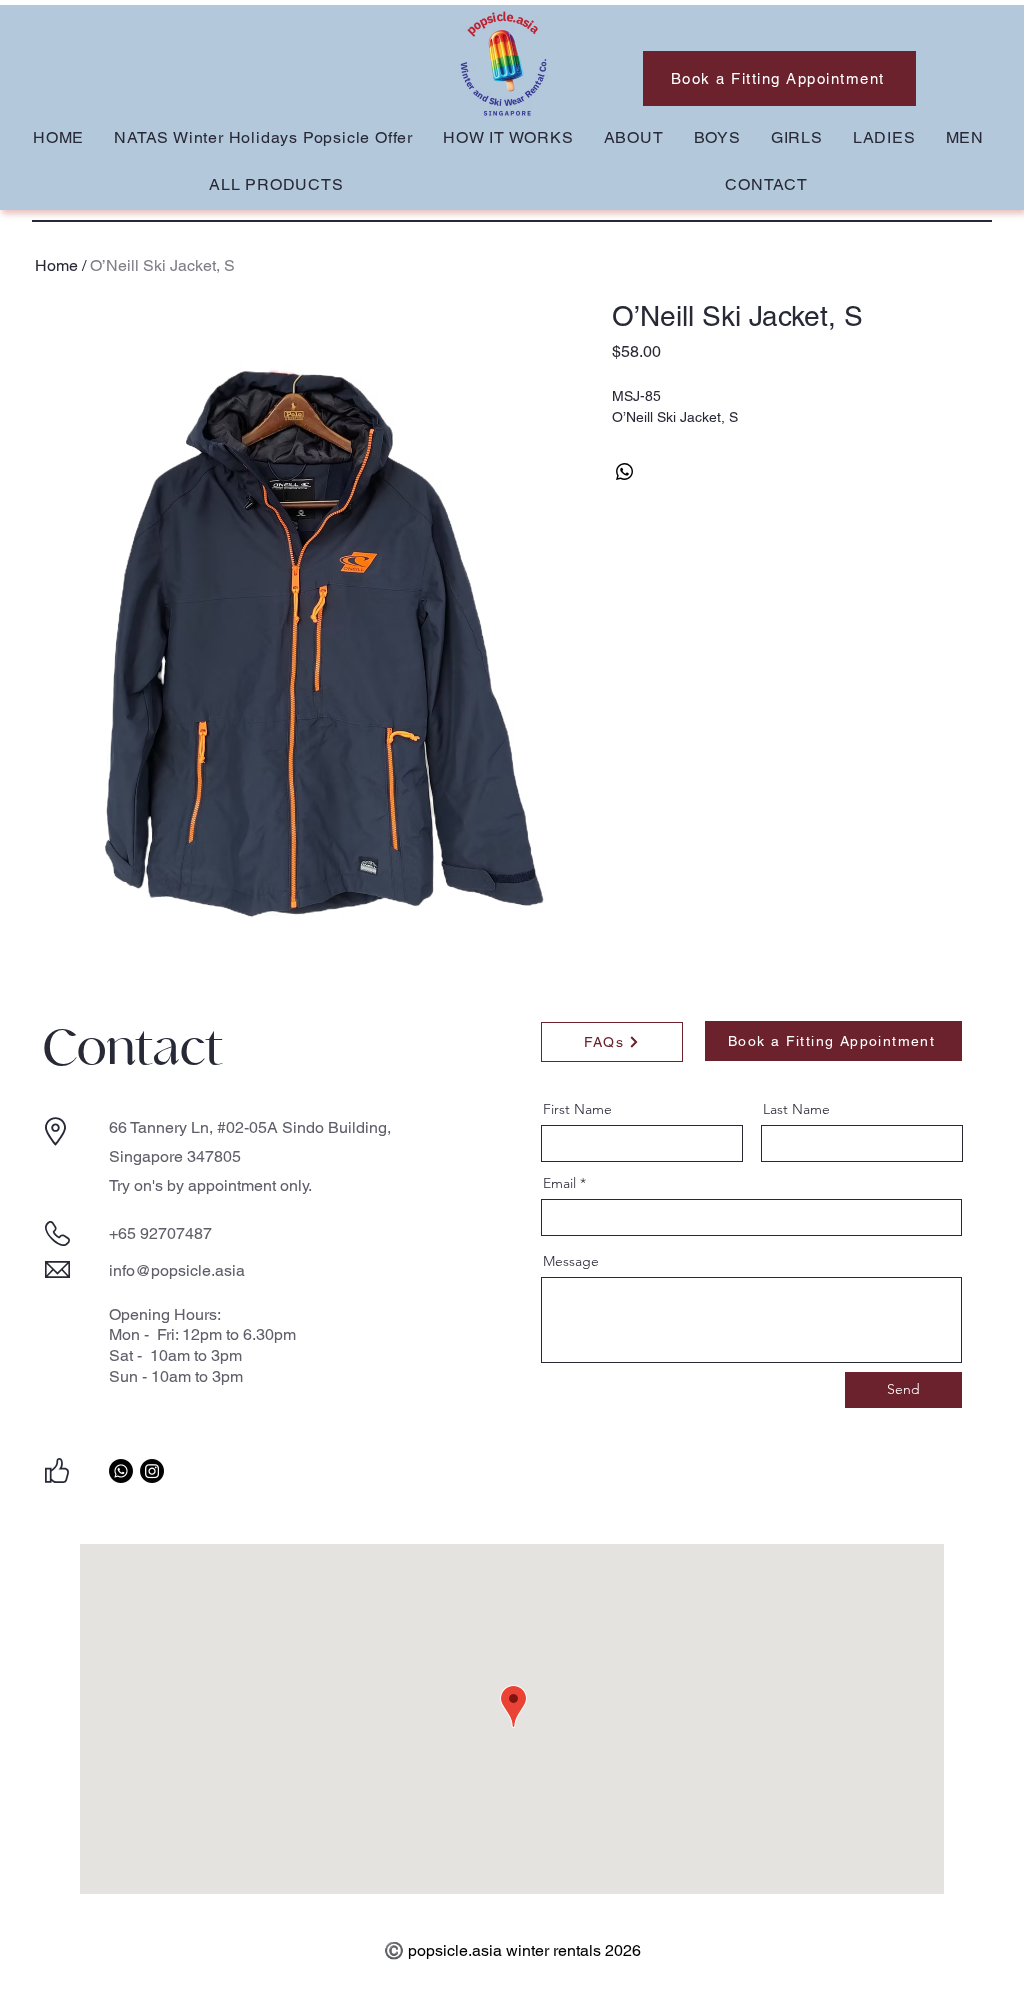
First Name (577, 1109)
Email (559, 1183)
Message (571, 1261)
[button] (717, 137)
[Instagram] (152, 1471)
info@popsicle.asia (177, 1270)
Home (56, 265)
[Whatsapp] (121, 1471)
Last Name (796, 1109)
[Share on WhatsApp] (625, 472)
